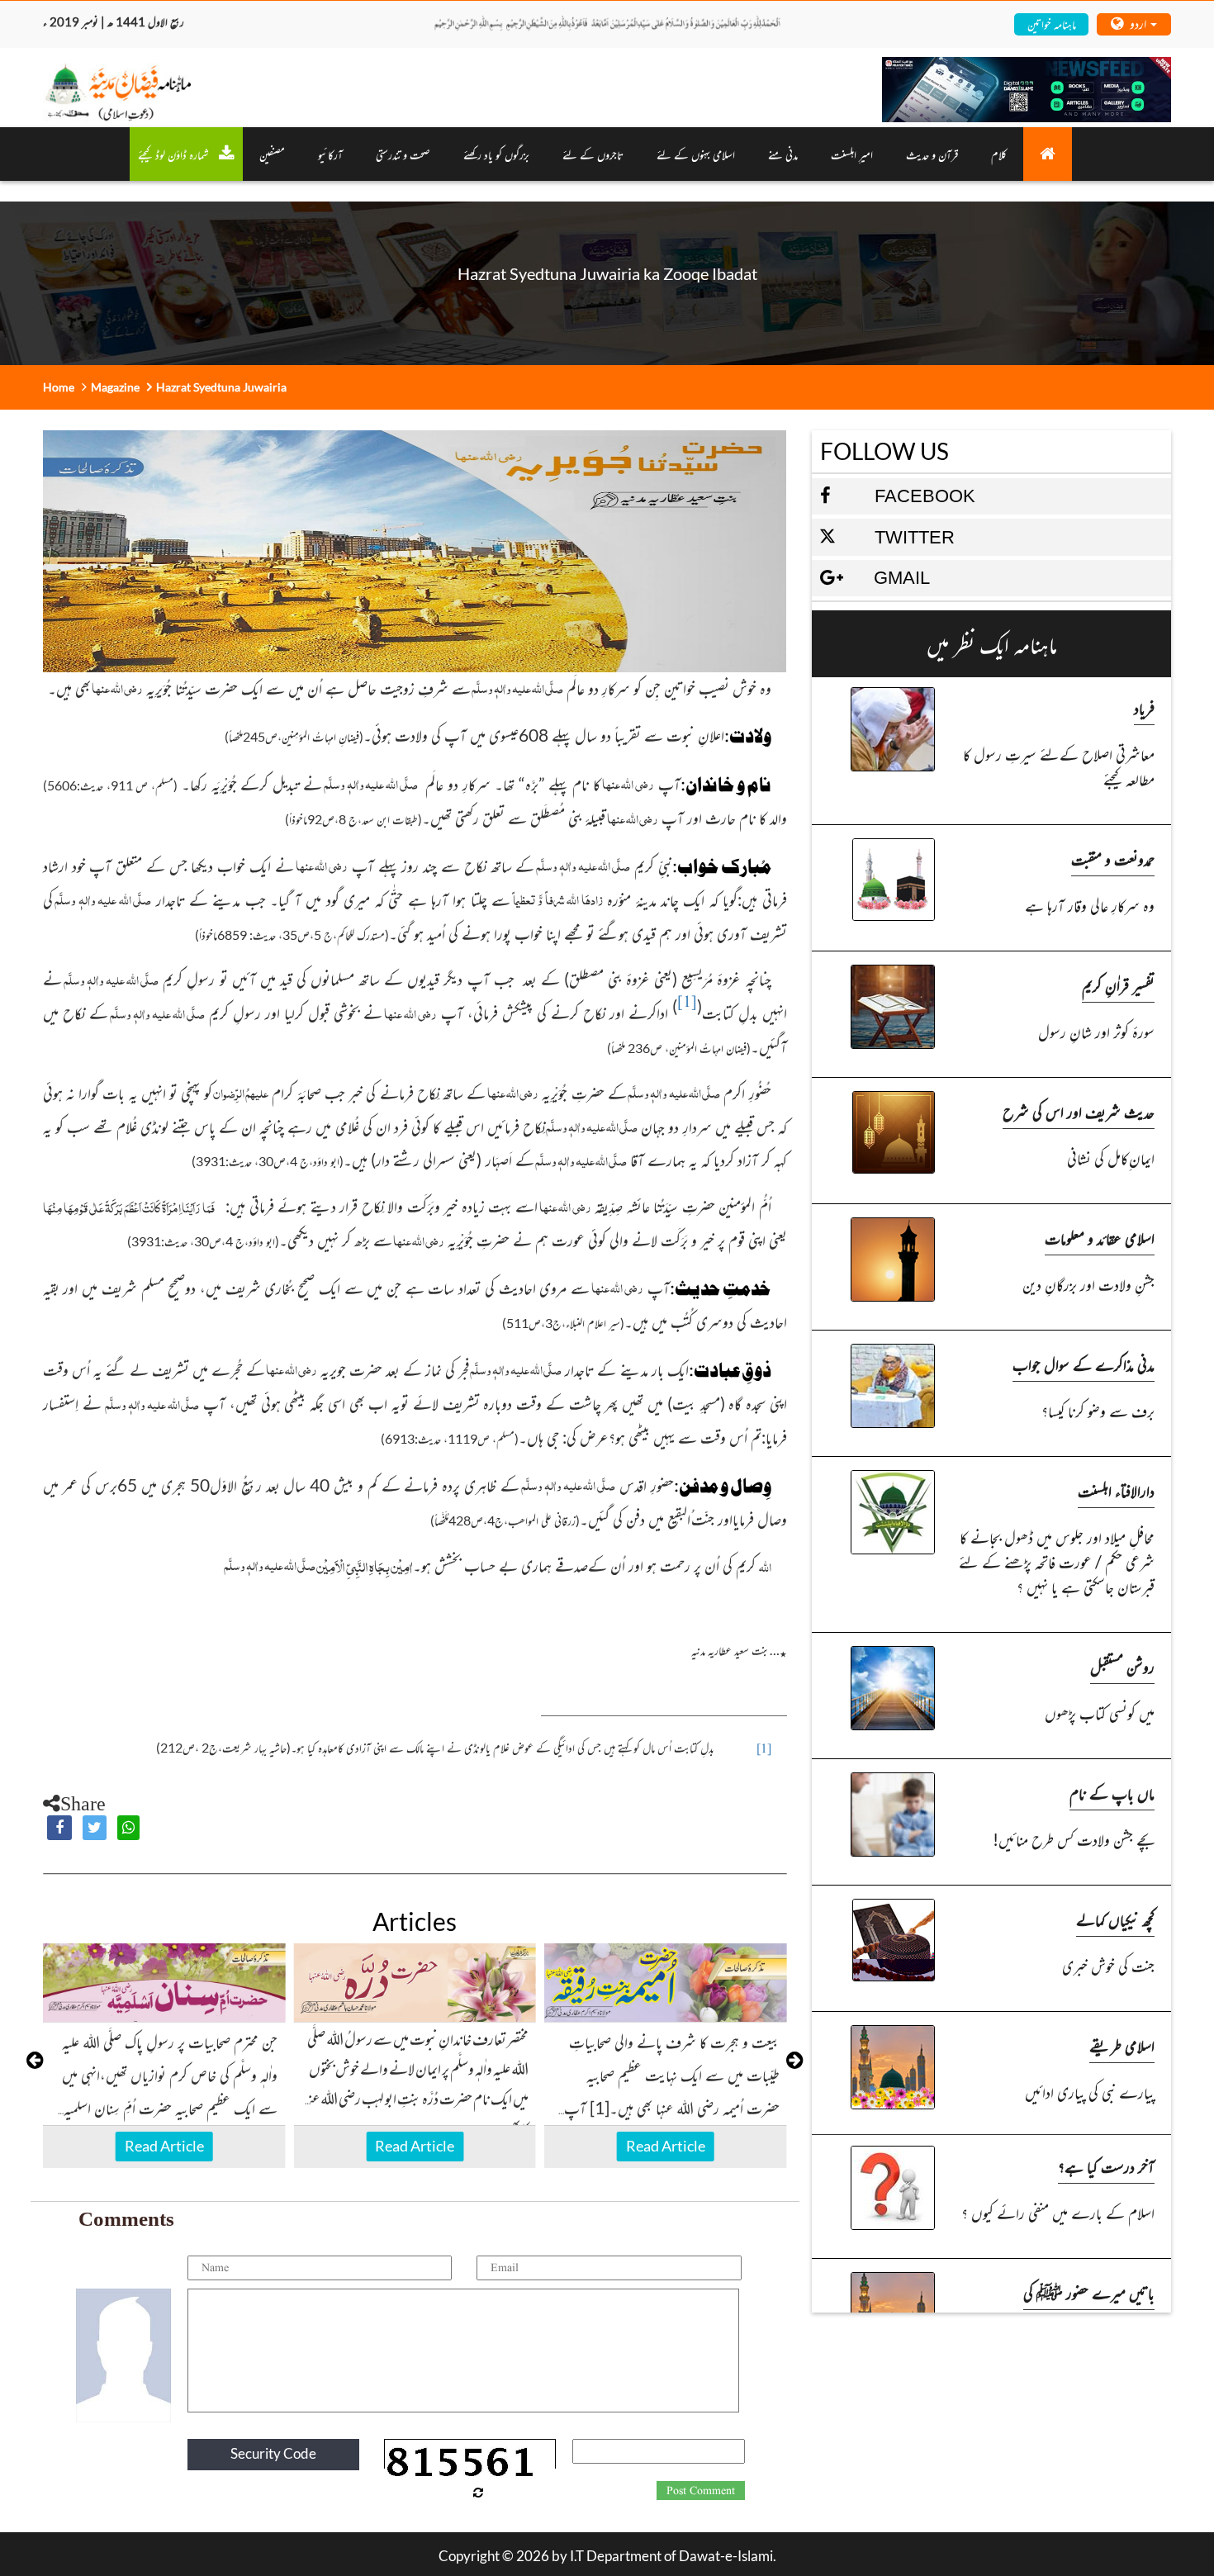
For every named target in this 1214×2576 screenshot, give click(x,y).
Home (59, 387)
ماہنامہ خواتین (1052, 24)
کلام (999, 154)
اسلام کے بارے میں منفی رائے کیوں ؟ (1058, 2212)
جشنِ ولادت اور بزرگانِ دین (1088, 1284)
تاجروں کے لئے (593, 154)
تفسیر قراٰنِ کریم (1118, 985)
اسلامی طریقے (1122, 2045)
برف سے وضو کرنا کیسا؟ (1098, 1410)
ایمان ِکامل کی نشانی (1111, 1158)
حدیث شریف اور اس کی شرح (1079, 1111)
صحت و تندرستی (403, 154)
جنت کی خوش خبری (1108, 1965)
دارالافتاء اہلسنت (1116, 1490)
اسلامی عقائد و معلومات (1100, 1238)
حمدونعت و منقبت (1113, 859)
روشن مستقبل (1122, 1666)
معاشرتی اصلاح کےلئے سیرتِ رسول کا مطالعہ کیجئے (1059, 766)
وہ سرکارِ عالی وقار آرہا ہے (1090, 905)
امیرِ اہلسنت (852, 154)
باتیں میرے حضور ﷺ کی (1089, 2292)
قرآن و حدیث (932, 154)
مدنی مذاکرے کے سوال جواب (1084, 1364)
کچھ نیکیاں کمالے (1115, 1919)
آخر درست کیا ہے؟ (1106, 2166)
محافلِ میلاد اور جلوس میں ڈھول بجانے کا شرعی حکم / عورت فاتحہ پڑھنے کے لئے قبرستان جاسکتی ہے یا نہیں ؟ (1057, 1561)
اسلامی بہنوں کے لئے (696, 154)
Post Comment (701, 2491)
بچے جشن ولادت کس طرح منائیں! (1074, 1839)
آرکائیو (330, 154)
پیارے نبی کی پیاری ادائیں (1090, 2092)
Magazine (115, 387)
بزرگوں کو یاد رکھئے (496, 154)
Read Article (164, 2146)
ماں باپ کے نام (1112, 1793)
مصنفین (272, 154)
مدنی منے (783, 154)
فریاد (1144, 707)
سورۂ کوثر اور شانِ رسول (1096, 1031)
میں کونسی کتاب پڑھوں (1100, 1713)
